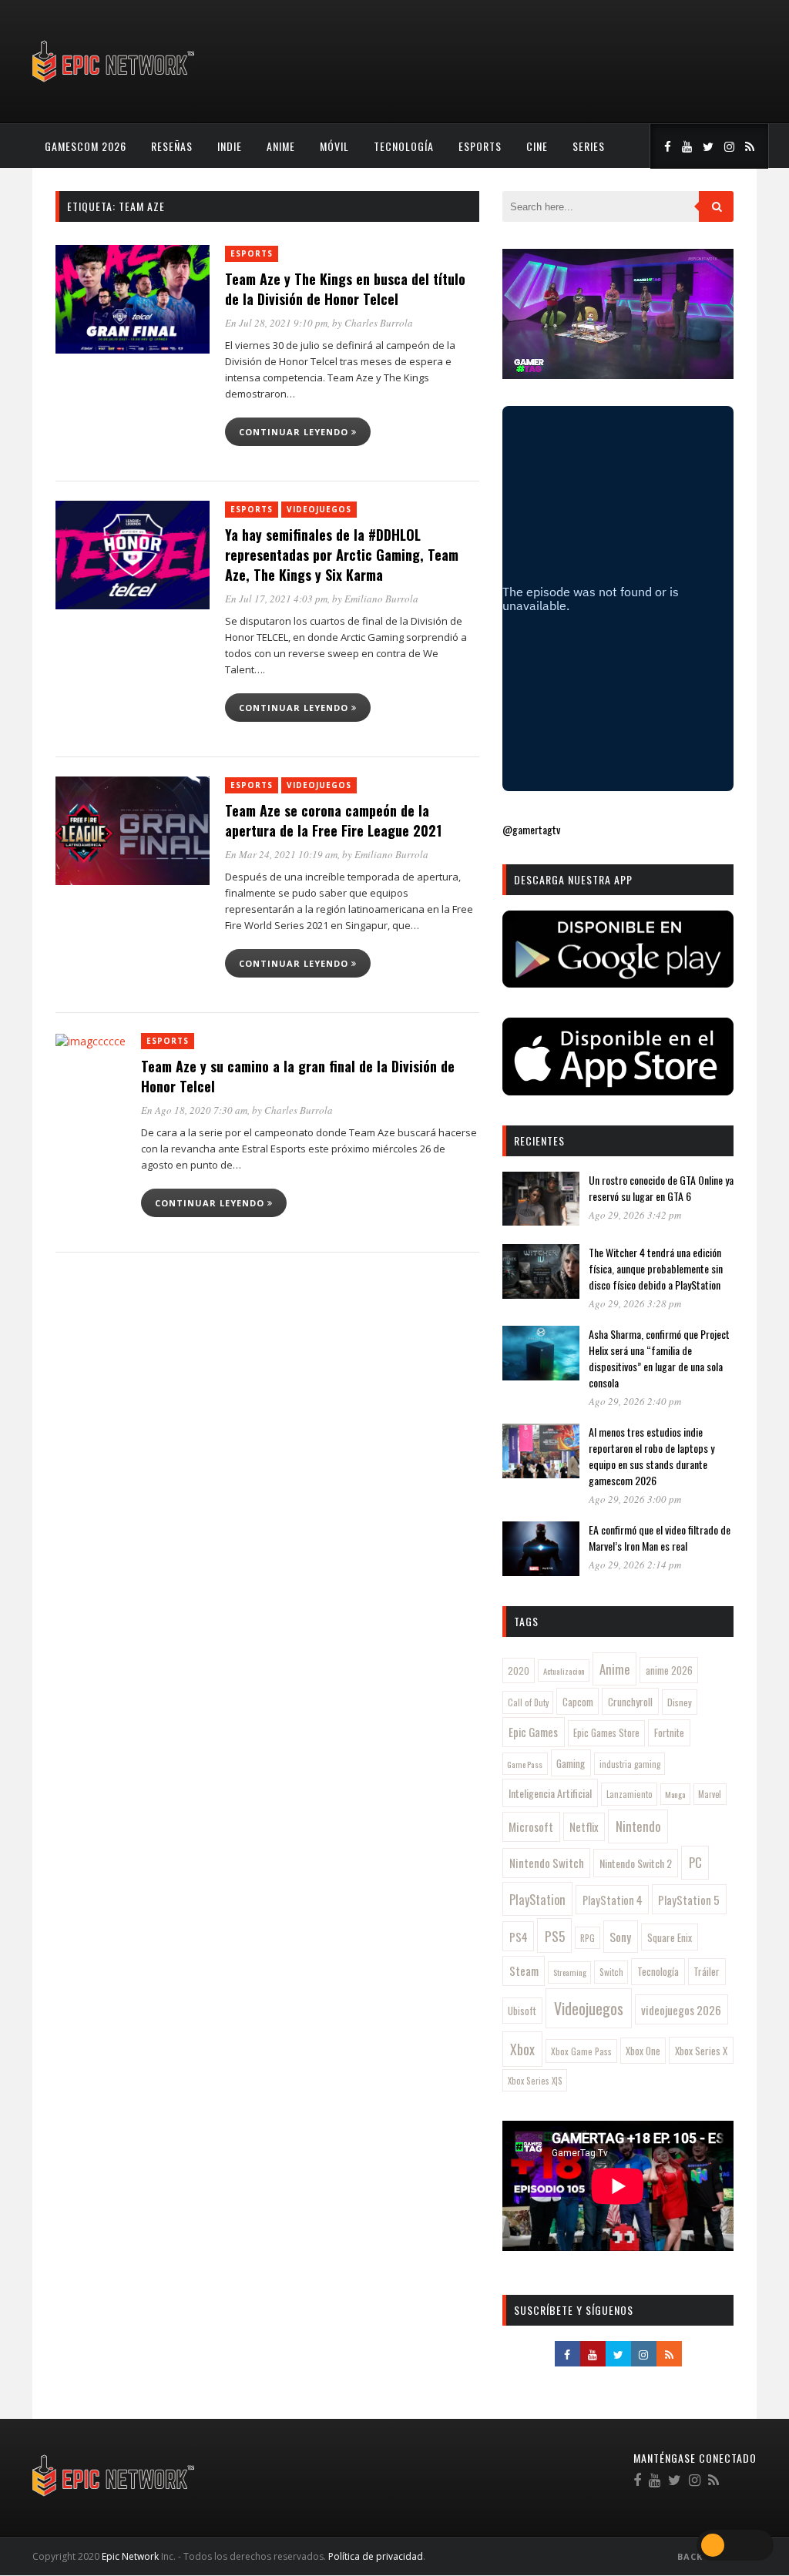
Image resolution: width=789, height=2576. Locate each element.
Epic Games (533, 1732)
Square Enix (670, 1937)
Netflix (584, 1827)
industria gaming (630, 1764)
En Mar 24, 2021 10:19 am (281, 854)
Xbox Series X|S (535, 2081)
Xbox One (643, 2051)
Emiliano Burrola (381, 599)
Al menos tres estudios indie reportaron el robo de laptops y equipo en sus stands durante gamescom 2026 (651, 1456)
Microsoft (531, 1826)
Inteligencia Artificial (550, 1793)
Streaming (570, 1972)
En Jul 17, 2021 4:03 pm (276, 599)
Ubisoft (522, 2011)
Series (589, 146)
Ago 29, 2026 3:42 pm (635, 1215)
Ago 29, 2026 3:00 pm (635, 1499)
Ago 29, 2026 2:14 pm (635, 1565)
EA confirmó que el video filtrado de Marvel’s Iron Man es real (660, 1538)
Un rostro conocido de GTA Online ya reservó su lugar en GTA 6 (661, 1188)
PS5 (555, 1936)
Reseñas (172, 146)
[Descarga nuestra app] (618, 983)
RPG (588, 1938)
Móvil (334, 146)
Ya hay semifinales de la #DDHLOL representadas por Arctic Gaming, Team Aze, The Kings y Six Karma (342, 555)
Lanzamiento (630, 1794)
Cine (537, 146)
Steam (524, 1971)
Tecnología (404, 146)
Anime (281, 146)
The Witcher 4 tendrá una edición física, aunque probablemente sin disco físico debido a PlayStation (656, 1268)
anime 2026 (669, 1670)
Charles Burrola (379, 323)
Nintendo (638, 1826)
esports (480, 146)
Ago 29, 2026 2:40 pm (635, 1401)
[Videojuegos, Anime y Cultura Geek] (114, 84)
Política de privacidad (376, 2556)
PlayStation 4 (613, 1900)
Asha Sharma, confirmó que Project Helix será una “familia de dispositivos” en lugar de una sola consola (659, 1358)
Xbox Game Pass (581, 2051)
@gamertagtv (531, 829)
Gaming (571, 1763)
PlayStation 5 (689, 1900)
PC (695, 1862)
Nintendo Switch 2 (636, 1863)
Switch (611, 1972)
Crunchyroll (630, 1702)
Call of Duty (528, 1702)
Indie (230, 146)
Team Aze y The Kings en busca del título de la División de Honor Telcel (345, 289)
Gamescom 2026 (86, 146)
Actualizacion (564, 1671)
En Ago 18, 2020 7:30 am (194, 1110)
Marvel (710, 1794)
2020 (519, 1670)
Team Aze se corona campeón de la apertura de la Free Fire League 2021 (333, 820)
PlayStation (537, 1899)
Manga (675, 1794)
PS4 (519, 1937)
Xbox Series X (701, 2051)
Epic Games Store (606, 1733)
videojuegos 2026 (681, 2010)
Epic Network (130, 2556)
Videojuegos (319, 509)
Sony (620, 1937)
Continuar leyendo (295, 432)
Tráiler (707, 1971)
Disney (680, 1702)
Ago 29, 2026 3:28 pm (635, 1303)
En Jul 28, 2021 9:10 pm (276, 323)
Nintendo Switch (547, 1863)
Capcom (578, 1702)
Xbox (522, 2049)
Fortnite (669, 1732)
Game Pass (525, 1764)
